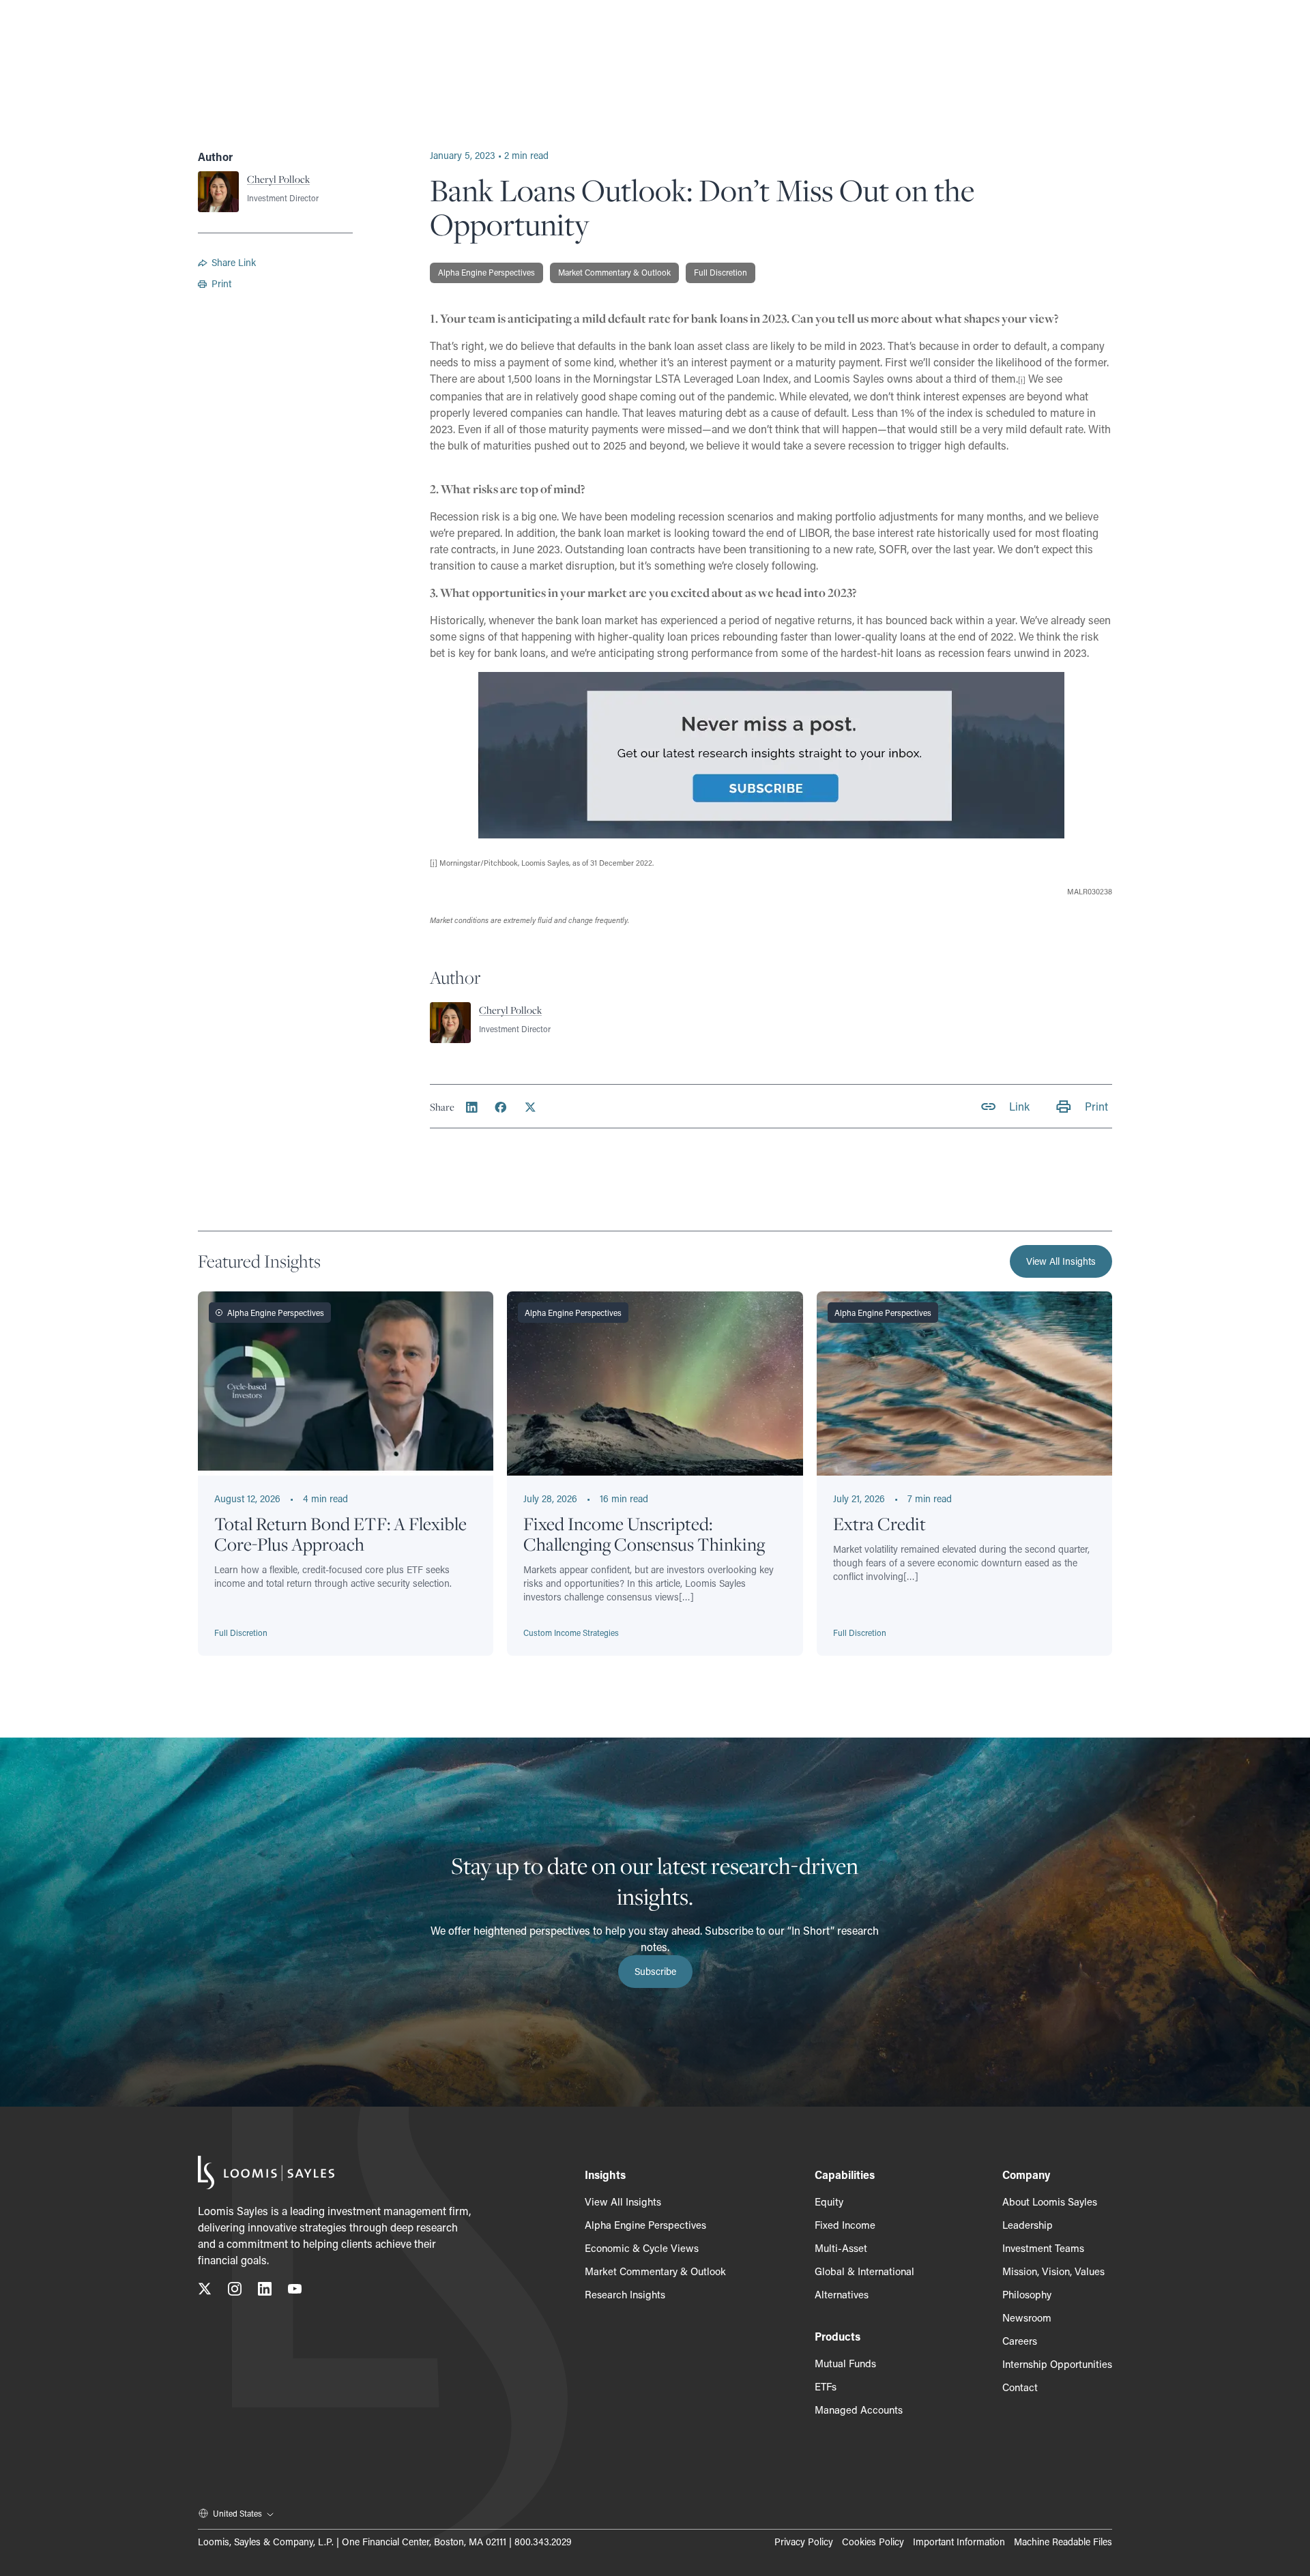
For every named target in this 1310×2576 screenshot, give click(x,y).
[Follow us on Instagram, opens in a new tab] (235, 2291)
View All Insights (1061, 1261)
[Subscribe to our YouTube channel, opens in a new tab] (295, 2291)
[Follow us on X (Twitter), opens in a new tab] (205, 2291)
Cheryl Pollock (278, 179)
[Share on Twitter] (530, 1107)
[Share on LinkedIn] (472, 1107)
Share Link (234, 262)
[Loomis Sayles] (266, 2172)
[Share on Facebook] (501, 1107)
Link (1019, 1106)
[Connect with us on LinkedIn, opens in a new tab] (265, 2291)
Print (221, 283)
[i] (434, 863)
